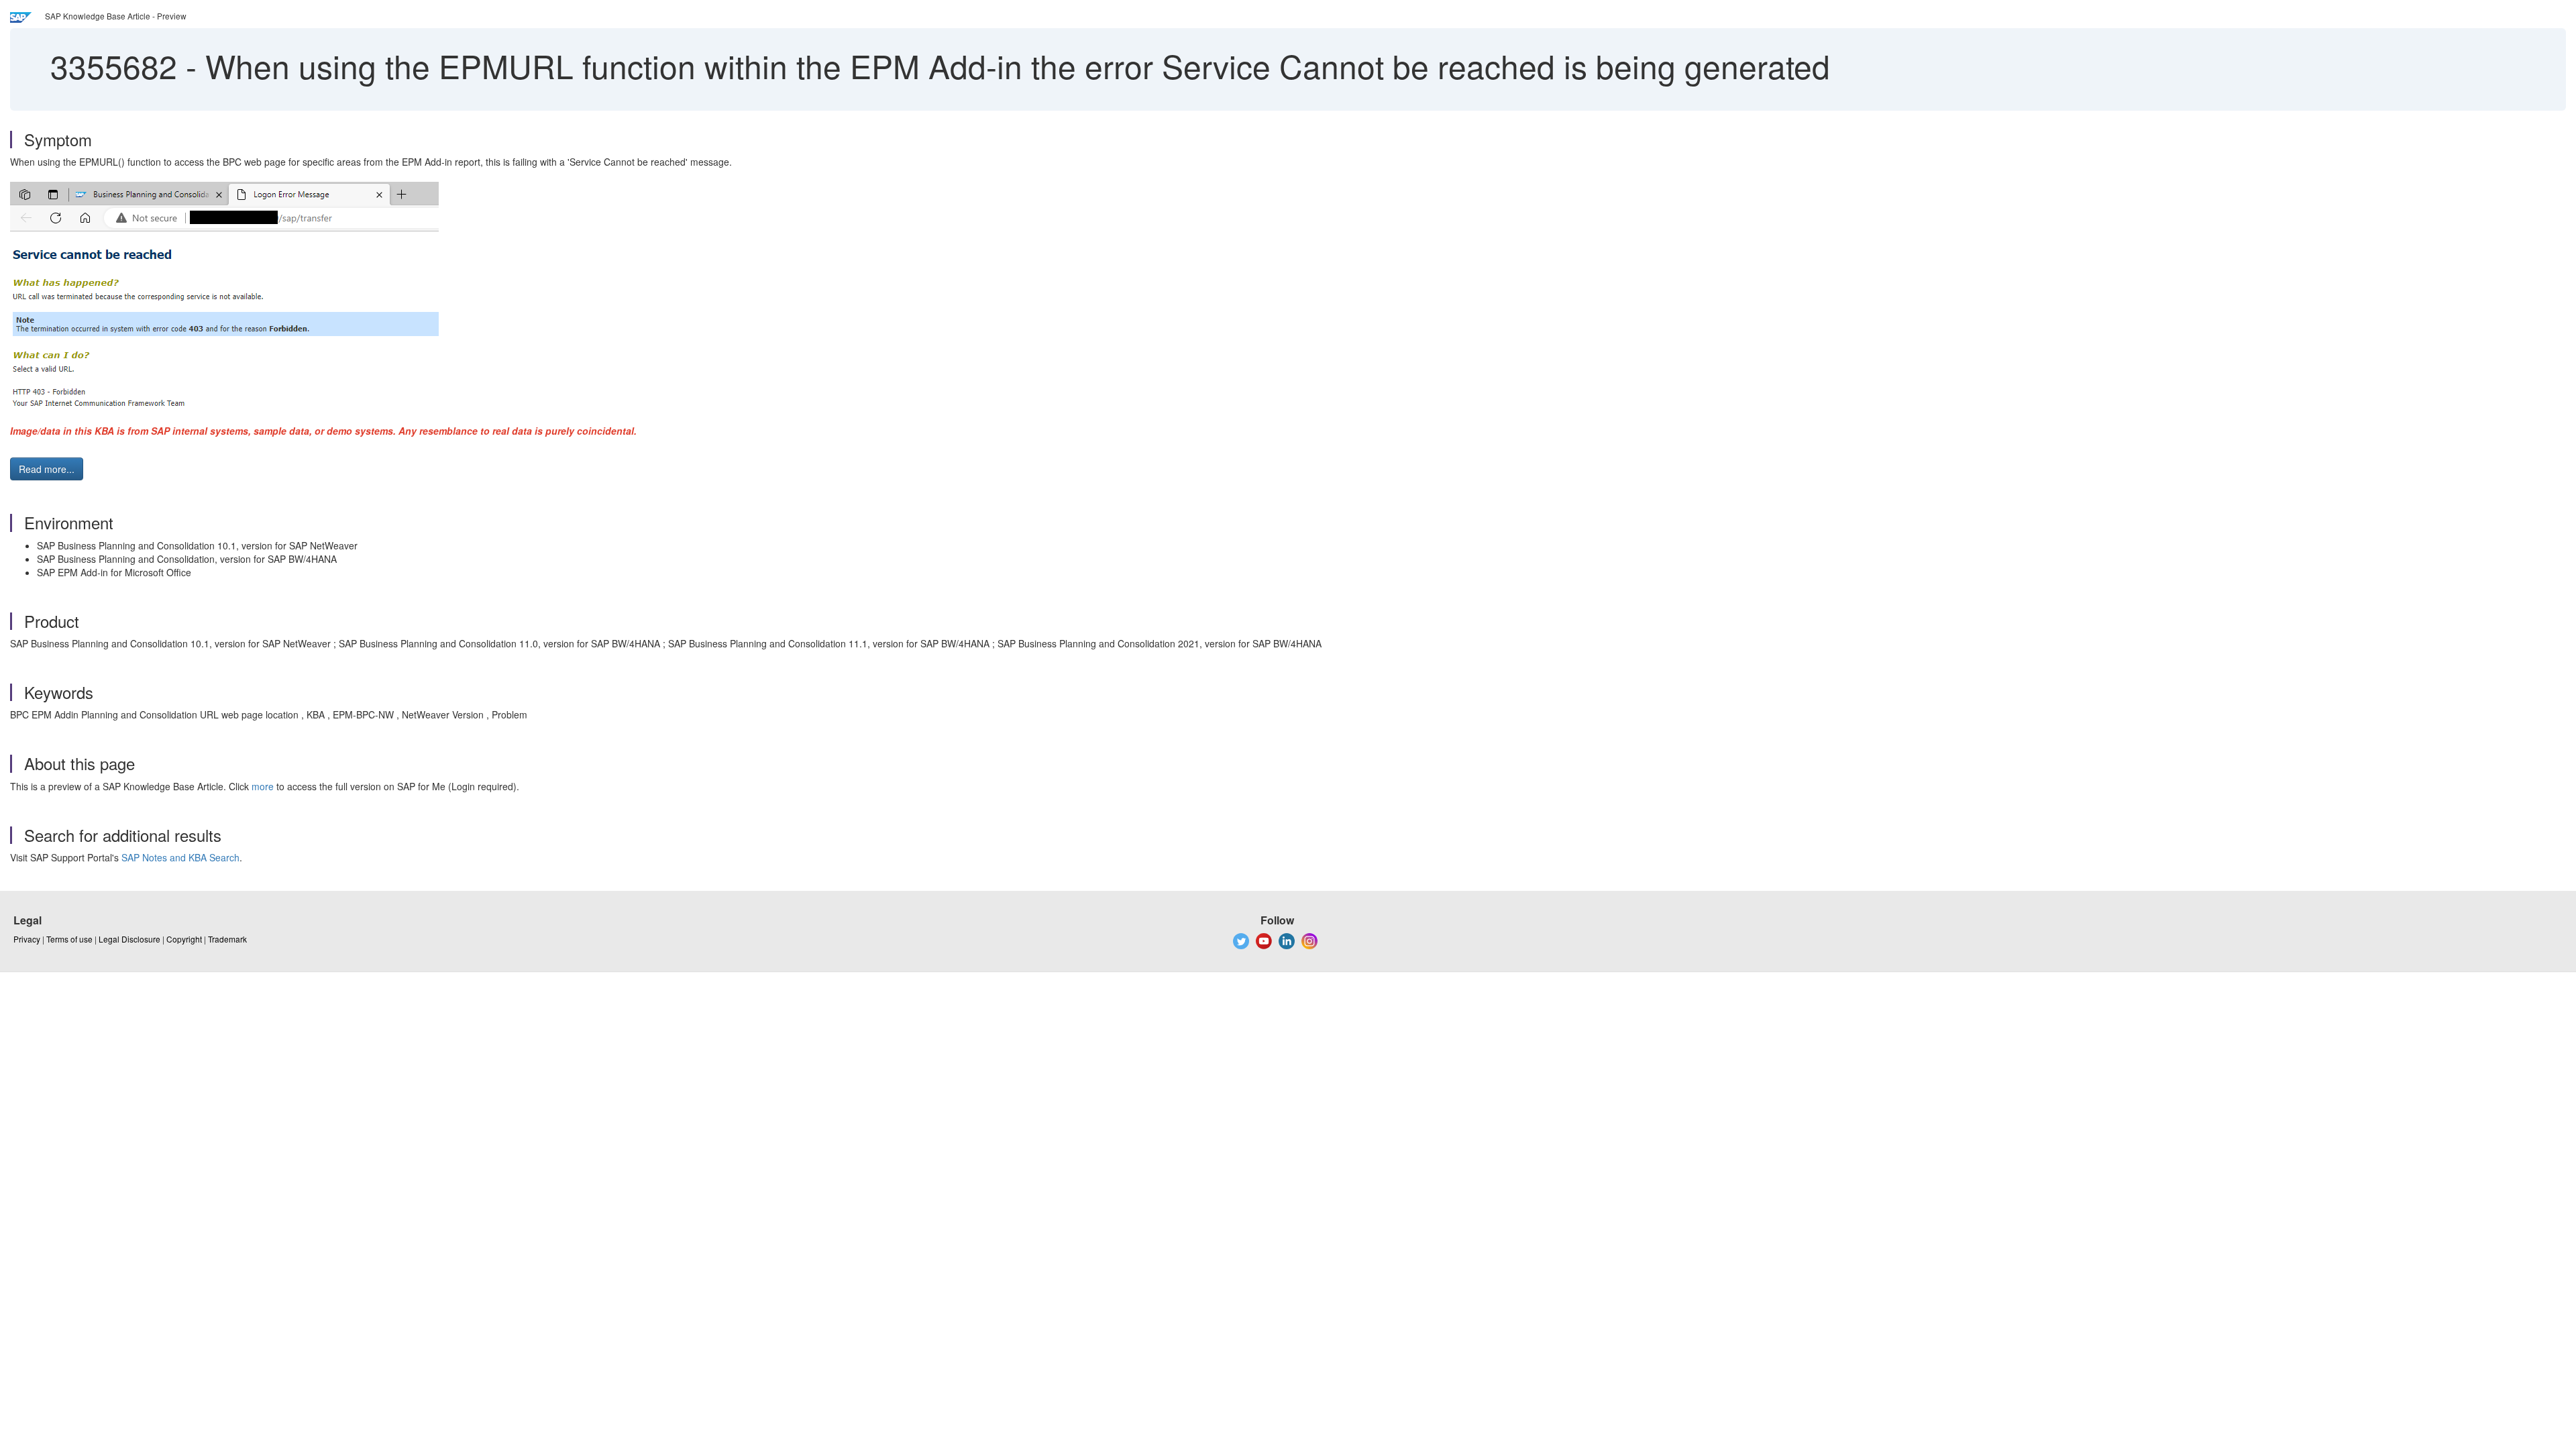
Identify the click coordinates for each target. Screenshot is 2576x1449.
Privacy (27, 939)
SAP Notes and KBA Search (180, 857)
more (263, 786)
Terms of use (69, 939)
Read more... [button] (47, 469)
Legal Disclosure (129, 939)
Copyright (184, 939)
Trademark (227, 939)
